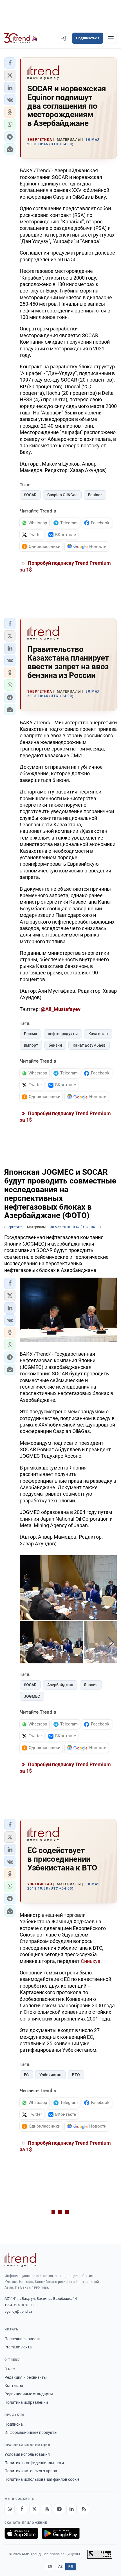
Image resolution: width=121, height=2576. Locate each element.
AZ (60, 2566)
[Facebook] (22, 2509)
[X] (34, 2509)
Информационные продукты (31, 2432)
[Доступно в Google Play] (61, 2533)
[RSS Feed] (84, 2509)
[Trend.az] (21, 38)
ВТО (76, 2075)
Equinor (95, 495)
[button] (10, 63)
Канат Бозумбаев (89, 1045)
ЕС (26, 2075)
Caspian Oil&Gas (62, 495)
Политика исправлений (26, 2402)
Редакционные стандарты (29, 2394)
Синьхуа (91, 1961)
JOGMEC (32, 1696)
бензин (55, 1045)
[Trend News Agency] (20, 2260)
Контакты (14, 2385)
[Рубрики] (111, 38)
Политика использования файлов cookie (42, 2479)
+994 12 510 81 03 (19, 2305)
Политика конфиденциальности (34, 2463)
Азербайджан (60, 1685)
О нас (10, 2369)
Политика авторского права (31, 2471)
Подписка (14, 2424)
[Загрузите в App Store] (21, 2533)
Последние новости (23, 2339)
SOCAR (30, 495)
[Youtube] (47, 2509)
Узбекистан (50, 2075)
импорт (31, 1045)
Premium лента (18, 2347)
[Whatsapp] (10, 2509)
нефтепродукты (63, 1034)
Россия (31, 1034)
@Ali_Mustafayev (61, 1009)
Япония (91, 1685)
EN (50, 2566)
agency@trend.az (18, 2311)
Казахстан (98, 1034)
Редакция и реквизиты (26, 2377)
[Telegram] (59, 2509)
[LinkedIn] (71, 2509)
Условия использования (27, 2454)
